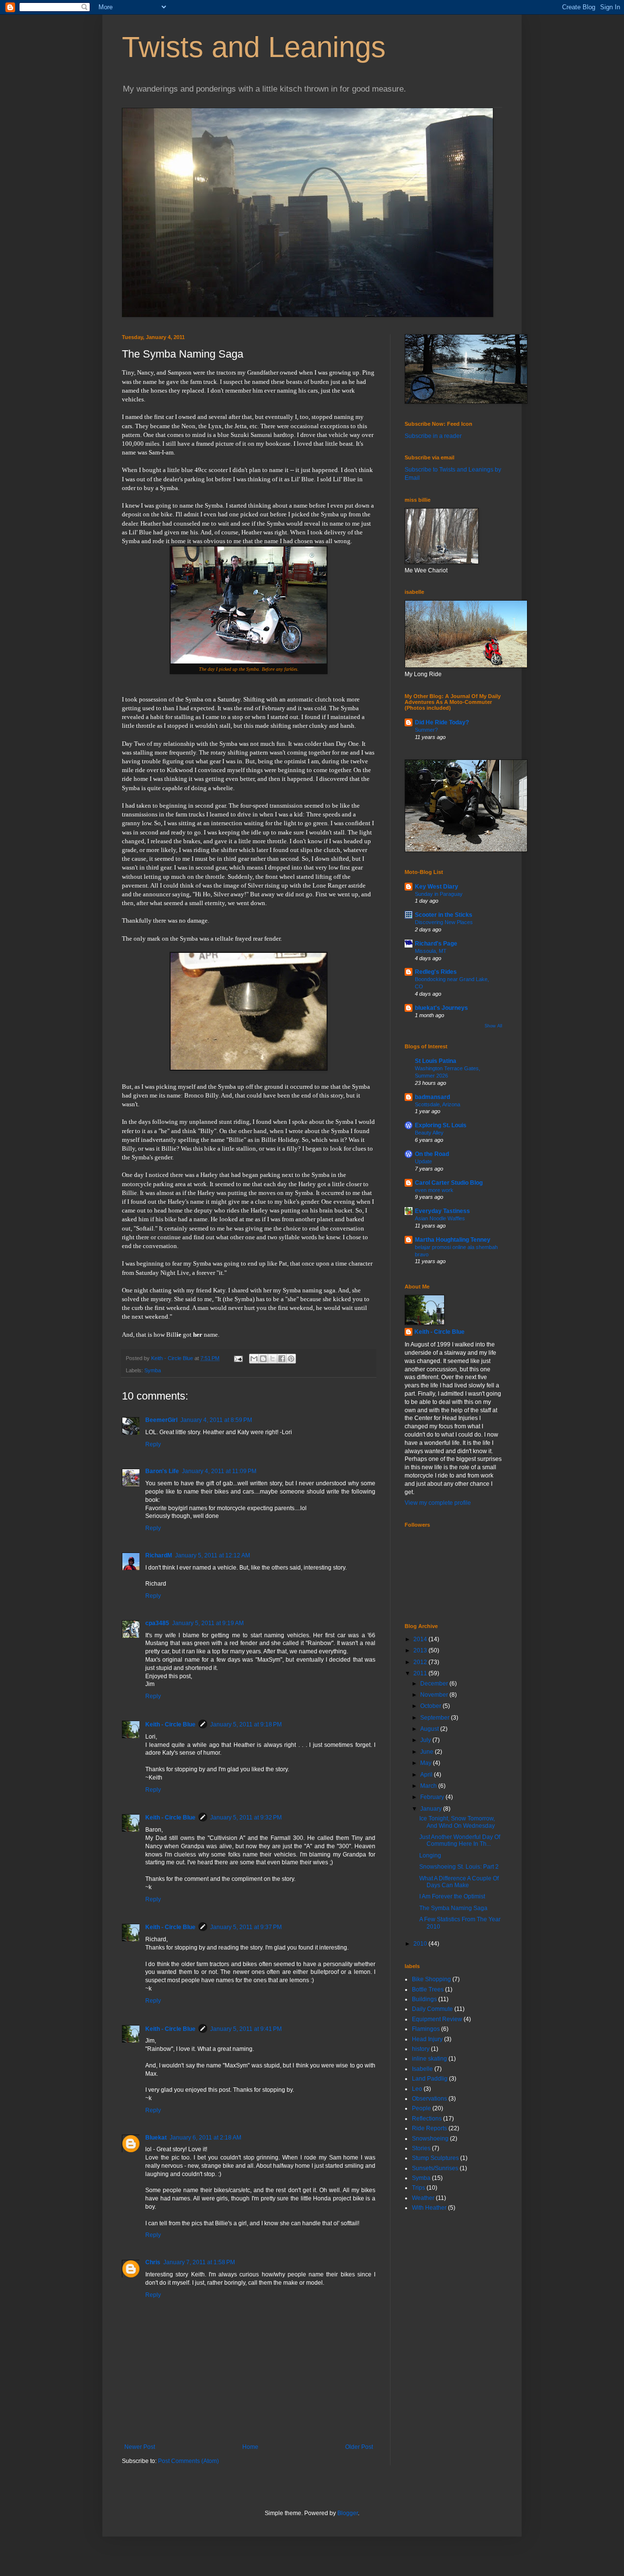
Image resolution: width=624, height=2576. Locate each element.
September (436, 1718)
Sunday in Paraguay (439, 894)
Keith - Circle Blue (170, 1724)
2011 (421, 1673)
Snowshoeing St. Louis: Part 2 (459, 1867)
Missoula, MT (431, 951)
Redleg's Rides (436, 972)
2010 (421, 1944)
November (435, 1695)
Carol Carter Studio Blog (449, 1183)
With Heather (429, 2208)
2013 (421, 1650)
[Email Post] (238, 1358)
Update (423, 1161)
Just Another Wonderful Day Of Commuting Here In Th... (460, 1840)
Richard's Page (436, 944)
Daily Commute (432, 2009)
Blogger (348, 2513)
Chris (153, 2262)
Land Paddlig (430, 2079)
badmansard (432, 1097)
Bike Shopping (431, 1979)
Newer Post (140, 2447)
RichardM (159, 1555)
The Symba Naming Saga (453, 1908)
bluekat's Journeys (441, 1008)
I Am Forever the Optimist (452, 1896)
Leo (417, 2089)
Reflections (427, 2119)
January (432, 1809)
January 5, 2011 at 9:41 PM (246, 2029)
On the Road (432, 1154)
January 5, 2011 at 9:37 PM (246, 1927)
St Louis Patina (436, 1061)
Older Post (359, 2447)
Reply (153, 1444)
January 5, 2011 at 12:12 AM (213, 1555)
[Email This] (254, 1359)
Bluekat (156, 2138)
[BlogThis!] (263, 1359)
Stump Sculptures (435, 2158)
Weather (423, 2198)
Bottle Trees (428, 1989)
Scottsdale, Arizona (438, 1104)
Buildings (424, 1999)
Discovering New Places (444, 922)
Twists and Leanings (254, 47)
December (435, 1684)
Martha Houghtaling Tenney (453, 1240)
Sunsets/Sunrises (435, 2168)
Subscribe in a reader (433, 436)
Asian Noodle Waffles (440, 1218)
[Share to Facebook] (282, 1359)
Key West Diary (437, 887)
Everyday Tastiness (442, 1211)
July (426, 1740)
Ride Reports (429, 2128)
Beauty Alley (429, 1133)
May (427, 1763)
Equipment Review (437, 2019)
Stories (421, 2148)
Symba (153, 1370)
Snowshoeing (430, 2139)
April (427, 1775)
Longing (430, 1856)
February (433, 1797)
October (431, 1706)
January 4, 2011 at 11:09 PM (219, 1471)
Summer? (426, 730)
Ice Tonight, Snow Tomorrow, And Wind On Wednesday (457, 1822)
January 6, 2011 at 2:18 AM (205, 2138)
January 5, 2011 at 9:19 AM (208, 1623)
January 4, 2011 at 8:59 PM (216, 1420)
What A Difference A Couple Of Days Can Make (459, 1882)
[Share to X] (273, 1359)
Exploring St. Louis (441, 1125)
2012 (421, 1662)
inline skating (429, 2059)
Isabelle (422, 2069)
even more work (434, 1190)
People (421, 2108)
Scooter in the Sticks (444, 915)
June (428, 1752)
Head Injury (427, 2039)
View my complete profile (438, 1503)
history (421, 2049)
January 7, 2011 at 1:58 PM (199, 2262)
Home (250, 2447)
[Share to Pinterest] (291, 1359)
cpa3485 (157, 1623)
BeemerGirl (161, 1420)
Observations (429, 2099)
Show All (493, 1026)
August (430, 1729)
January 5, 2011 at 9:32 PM (246, 1818)
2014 (421, 1639)
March (429, 1786)
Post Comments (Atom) (188, 2461)
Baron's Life (162, 1471)
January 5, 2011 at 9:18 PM (246, 1724)
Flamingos (426, 2029)
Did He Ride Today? (442, 722)
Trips (419, 2188)
